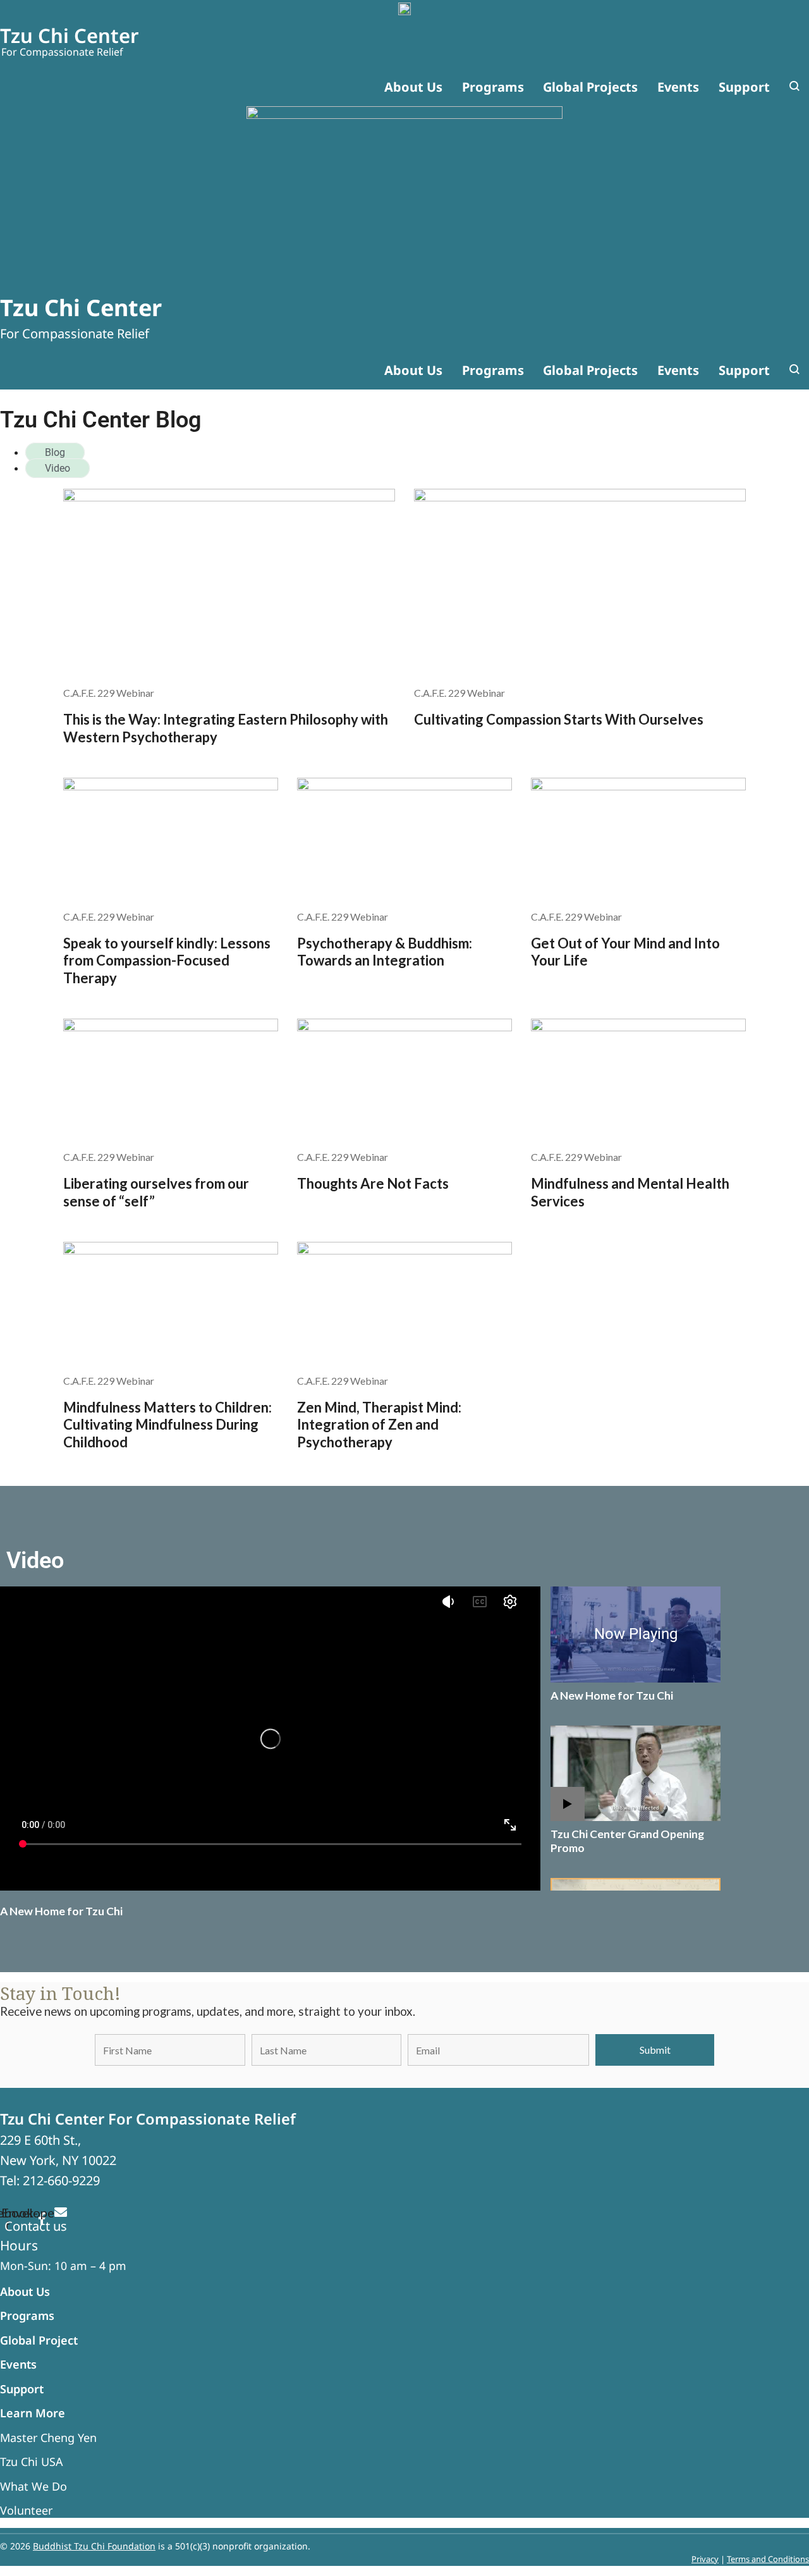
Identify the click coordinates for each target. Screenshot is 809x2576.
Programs (27, 2315)
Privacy (705, 2559)
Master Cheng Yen (48, 2438)
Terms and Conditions (768, 2559)
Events (18, 2364)
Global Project (39, 2340)
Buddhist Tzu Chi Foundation (94, 2546)
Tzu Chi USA (32, 2462)
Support (22, 2389)
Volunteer (26, 2510)
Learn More (33, 2413)
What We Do (33, 2486)
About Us (25, 2291)
